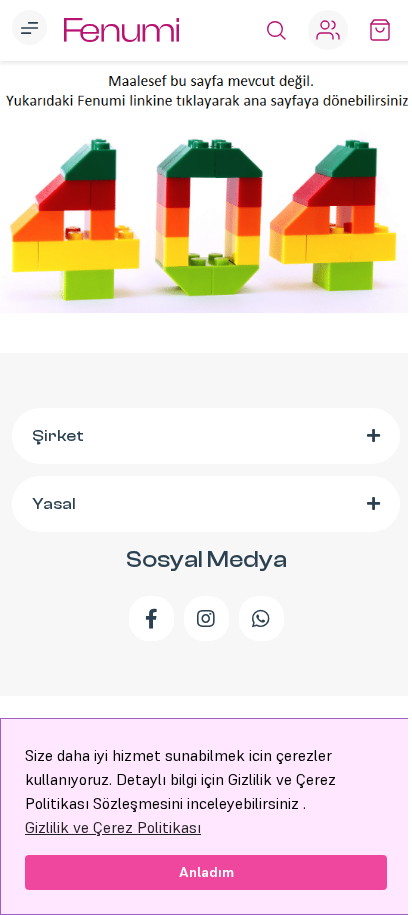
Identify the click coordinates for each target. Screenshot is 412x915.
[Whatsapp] (261, 618)
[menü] (32, 30)
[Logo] (121, 30)
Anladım (206, 872)
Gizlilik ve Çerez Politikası (113, 827)
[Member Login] (328, 30)
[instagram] (206, 618)
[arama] (276, 30)
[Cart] (380, 30)
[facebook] (151, 618)
